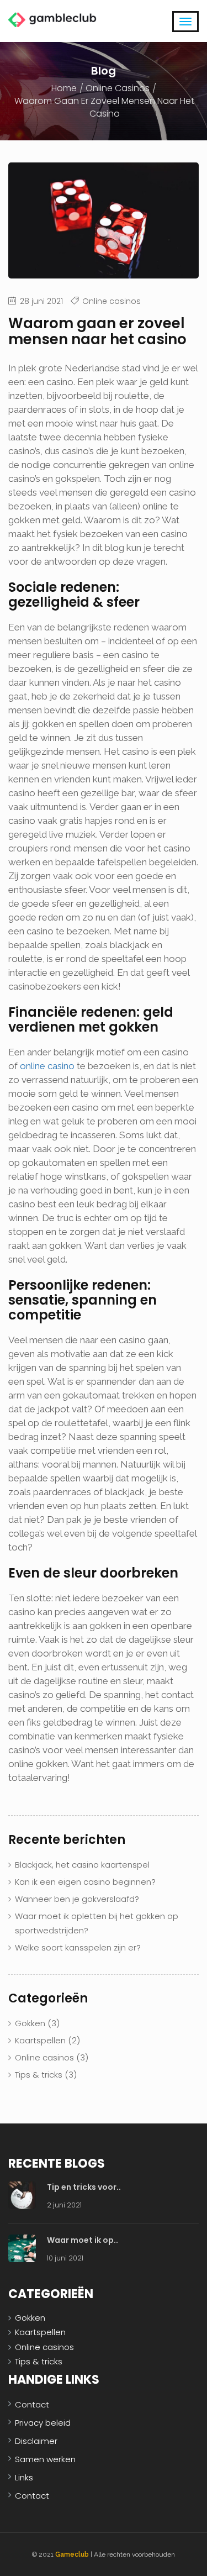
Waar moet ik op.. (83, 2240)
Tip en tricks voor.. (84, 2187)
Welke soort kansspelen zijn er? (78, 1947)
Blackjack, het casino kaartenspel (82, 1865)
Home (64, 88)
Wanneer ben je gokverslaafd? (77, 1899)
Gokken (30, 2023)
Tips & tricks (39, 2075)
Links (24, 2477)
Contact (32, 2404)
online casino (47, 1066)
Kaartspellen (40, 2040)
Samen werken (45, 2459)
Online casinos (118, 88)
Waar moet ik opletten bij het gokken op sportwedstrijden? (97, 1923)
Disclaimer (36, 2441)
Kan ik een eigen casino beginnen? (85, 1882)
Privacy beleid (43, 2423)
